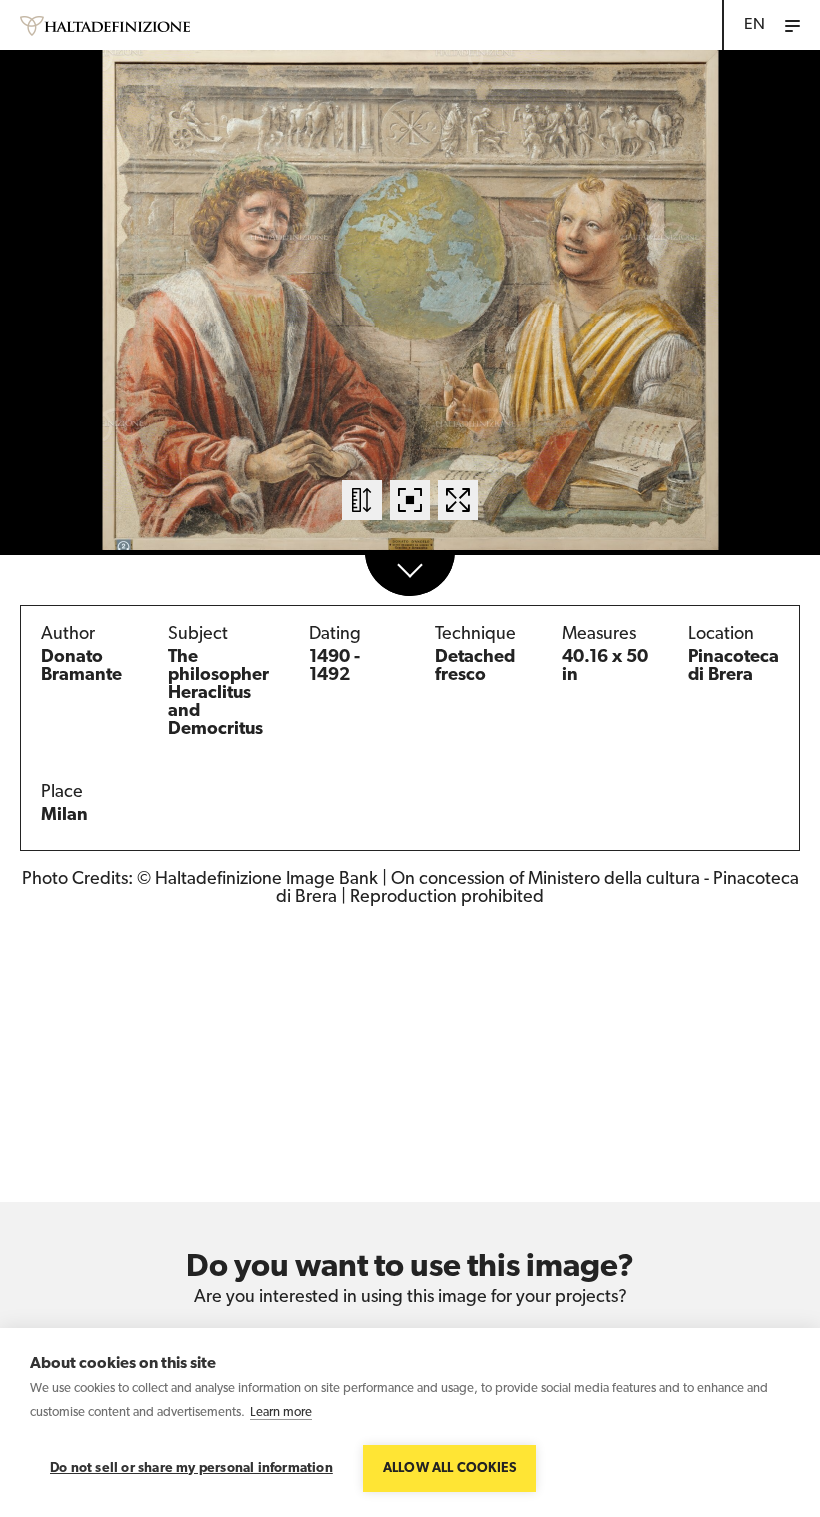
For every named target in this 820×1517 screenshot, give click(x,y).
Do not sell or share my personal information (191, 1468)
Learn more (281, 1412)
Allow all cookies (449, 1468)
